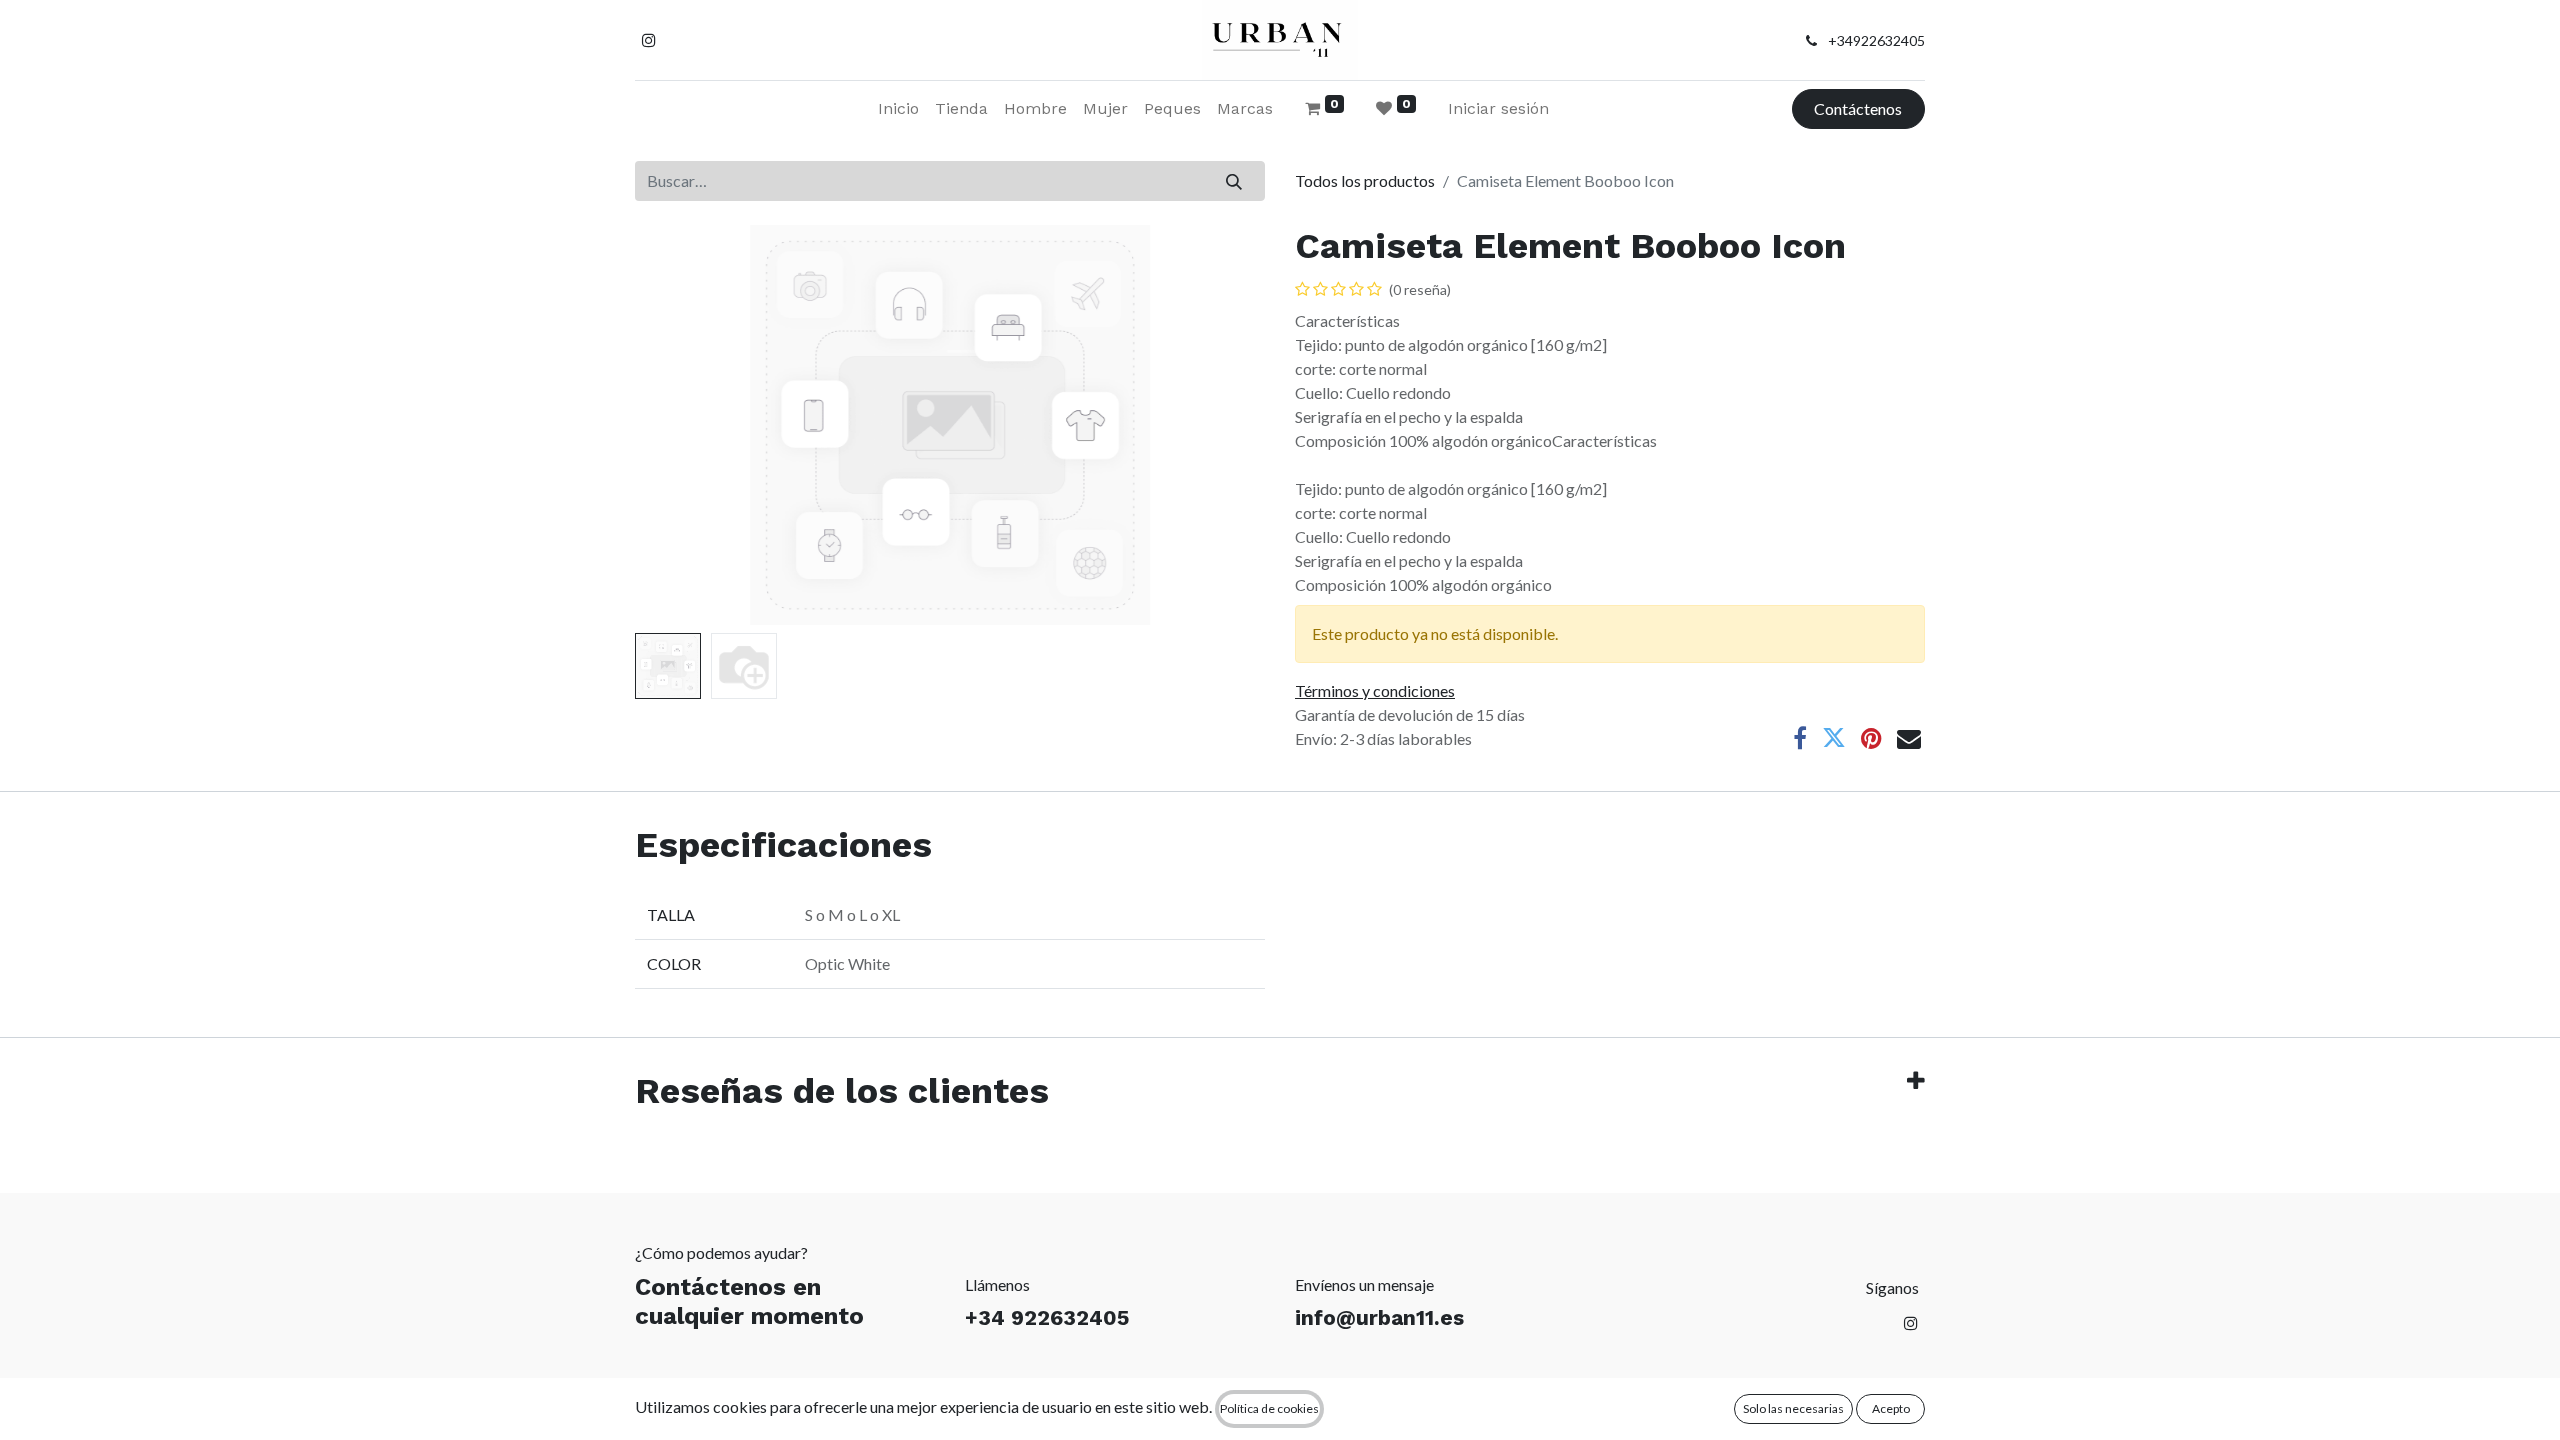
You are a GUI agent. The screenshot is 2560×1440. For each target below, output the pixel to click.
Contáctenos (1858, 108)
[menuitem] (898, 109)
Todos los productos (1365, 180)
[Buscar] (1234, 181)
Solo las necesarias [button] (1793, 1408)
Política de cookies (1269, 1408)
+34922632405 (1876, 40)
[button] (682, 425)
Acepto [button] (1891, 1408)
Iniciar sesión (1498, 108)
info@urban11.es (1379, 1317)
